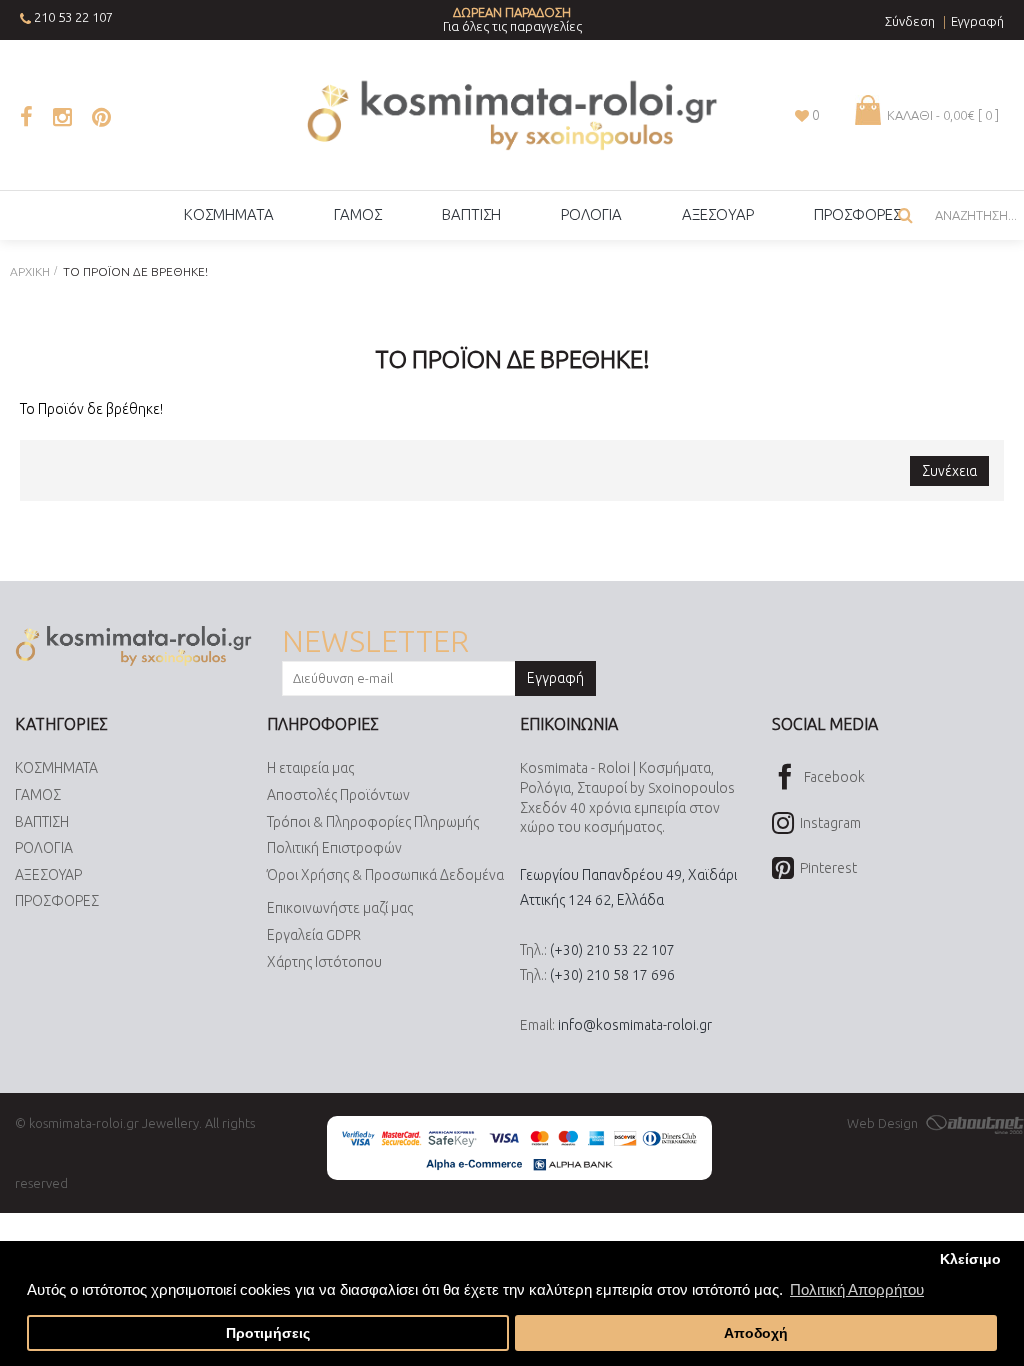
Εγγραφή (555, 678)
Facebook (834, 777)
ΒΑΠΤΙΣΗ (42, 822)
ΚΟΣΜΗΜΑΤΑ (56, 768)
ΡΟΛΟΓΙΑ (44, 848)
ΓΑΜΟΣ (38, 795)
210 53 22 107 (73, 17)
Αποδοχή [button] (756, 1333)
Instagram (830, 823)
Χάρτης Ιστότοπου (324, 962)
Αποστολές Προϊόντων (338, 795)
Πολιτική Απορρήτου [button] (857, 1289)
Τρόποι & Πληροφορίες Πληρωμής (373, 822)
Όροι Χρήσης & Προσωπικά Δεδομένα (385, 875)
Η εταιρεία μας (310, 768)
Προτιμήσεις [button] (268, 1333)
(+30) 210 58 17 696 (612, 975)
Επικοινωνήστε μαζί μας (340, 908)
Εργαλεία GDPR (314, 935)
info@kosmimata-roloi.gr (635, 1025)
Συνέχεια (949, 471)
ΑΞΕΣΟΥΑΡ (48, 875)
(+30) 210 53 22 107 (612, 950)
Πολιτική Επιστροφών (334, 848)
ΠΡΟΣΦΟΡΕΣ (57, 901)
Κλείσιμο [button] (970, 1259)
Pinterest (828, 868)
